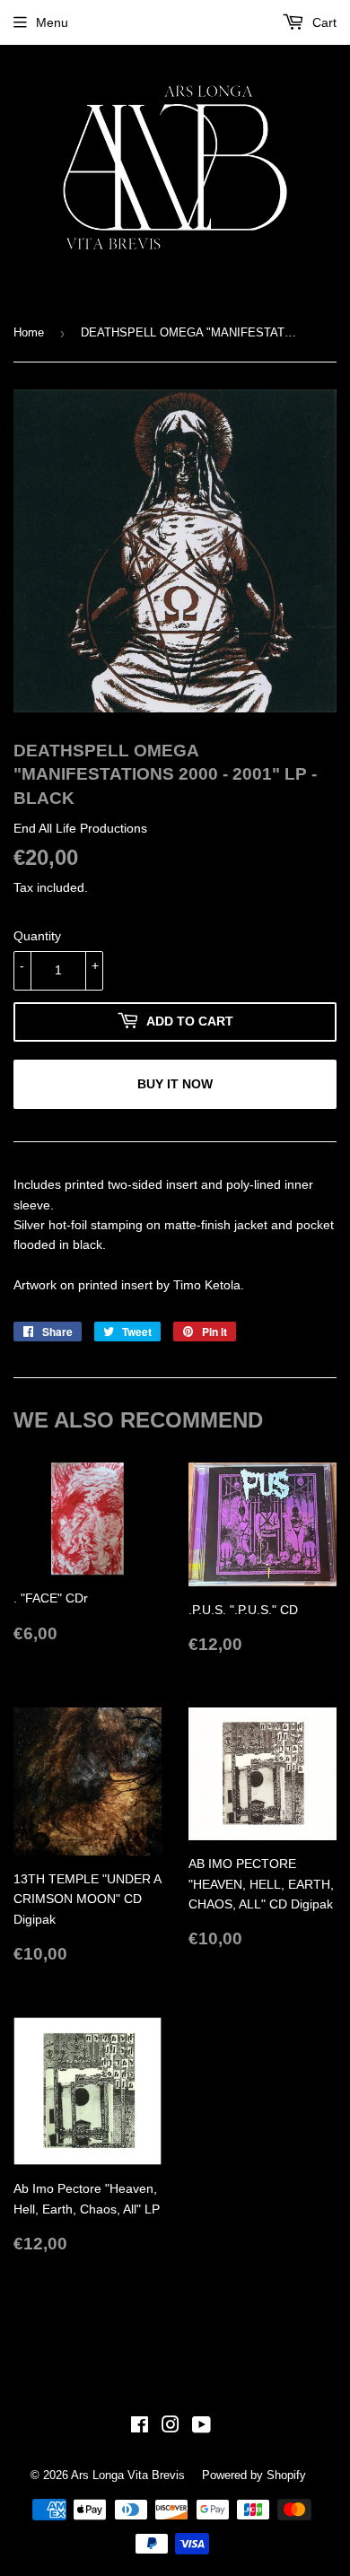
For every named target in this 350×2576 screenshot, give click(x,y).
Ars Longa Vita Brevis (128, 2475)
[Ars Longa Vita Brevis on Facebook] (140, 2427)
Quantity (37, 936)
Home (29, 332)
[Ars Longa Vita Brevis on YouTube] (201, 2427)
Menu (52, 22)
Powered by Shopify (254, 2475)
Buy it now (175, 1084)
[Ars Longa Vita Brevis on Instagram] (171, 2427)
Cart (323, 22)
